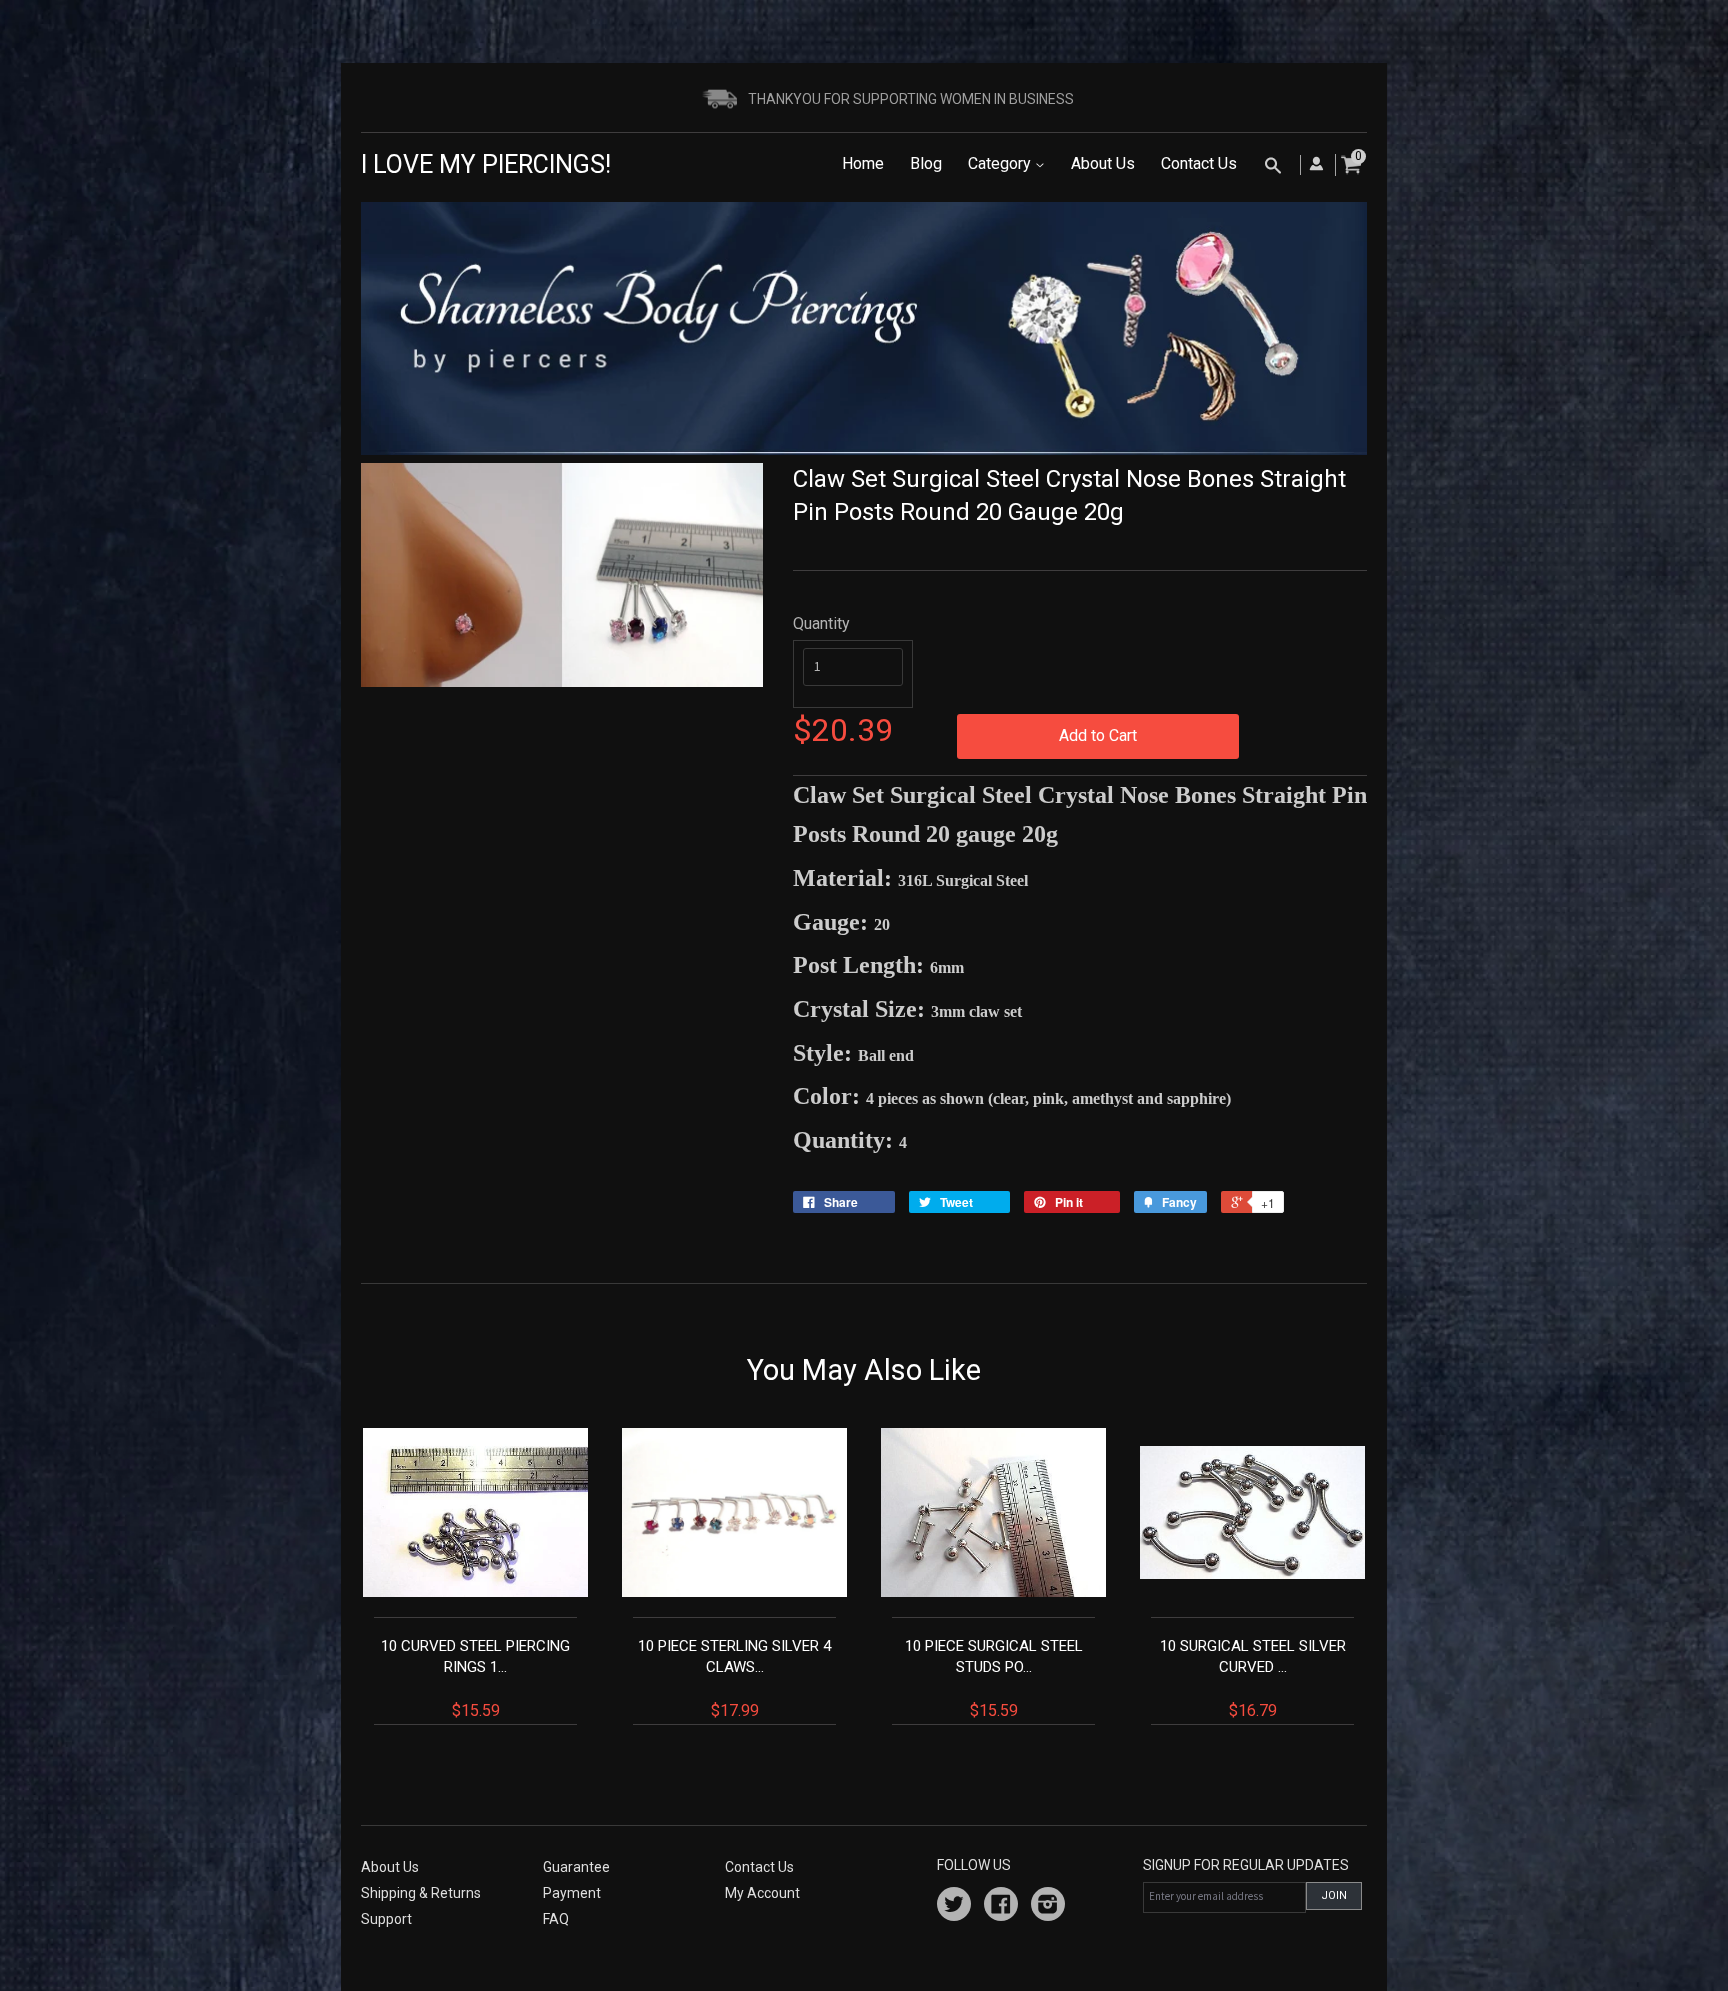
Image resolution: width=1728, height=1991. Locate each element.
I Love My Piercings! (486, 164)
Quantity (821, 623)
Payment (572, 1893)
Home (863, 163)
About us (390, 1867)
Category (1001, 163)
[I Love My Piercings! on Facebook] (1001, 1907)
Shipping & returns (421, 1893)
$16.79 (1253, 1678)
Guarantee (576, 1867)
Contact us (759, 1867)
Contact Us (1199, 163)
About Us (1103, 163)
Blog (926, 163)
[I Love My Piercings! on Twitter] (954, 1907)
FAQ (556, 1919)
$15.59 (475, 1678)
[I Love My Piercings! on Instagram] (1048, 1907)
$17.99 (734, 1678)
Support (386, 1919)
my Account (762, 1893)
